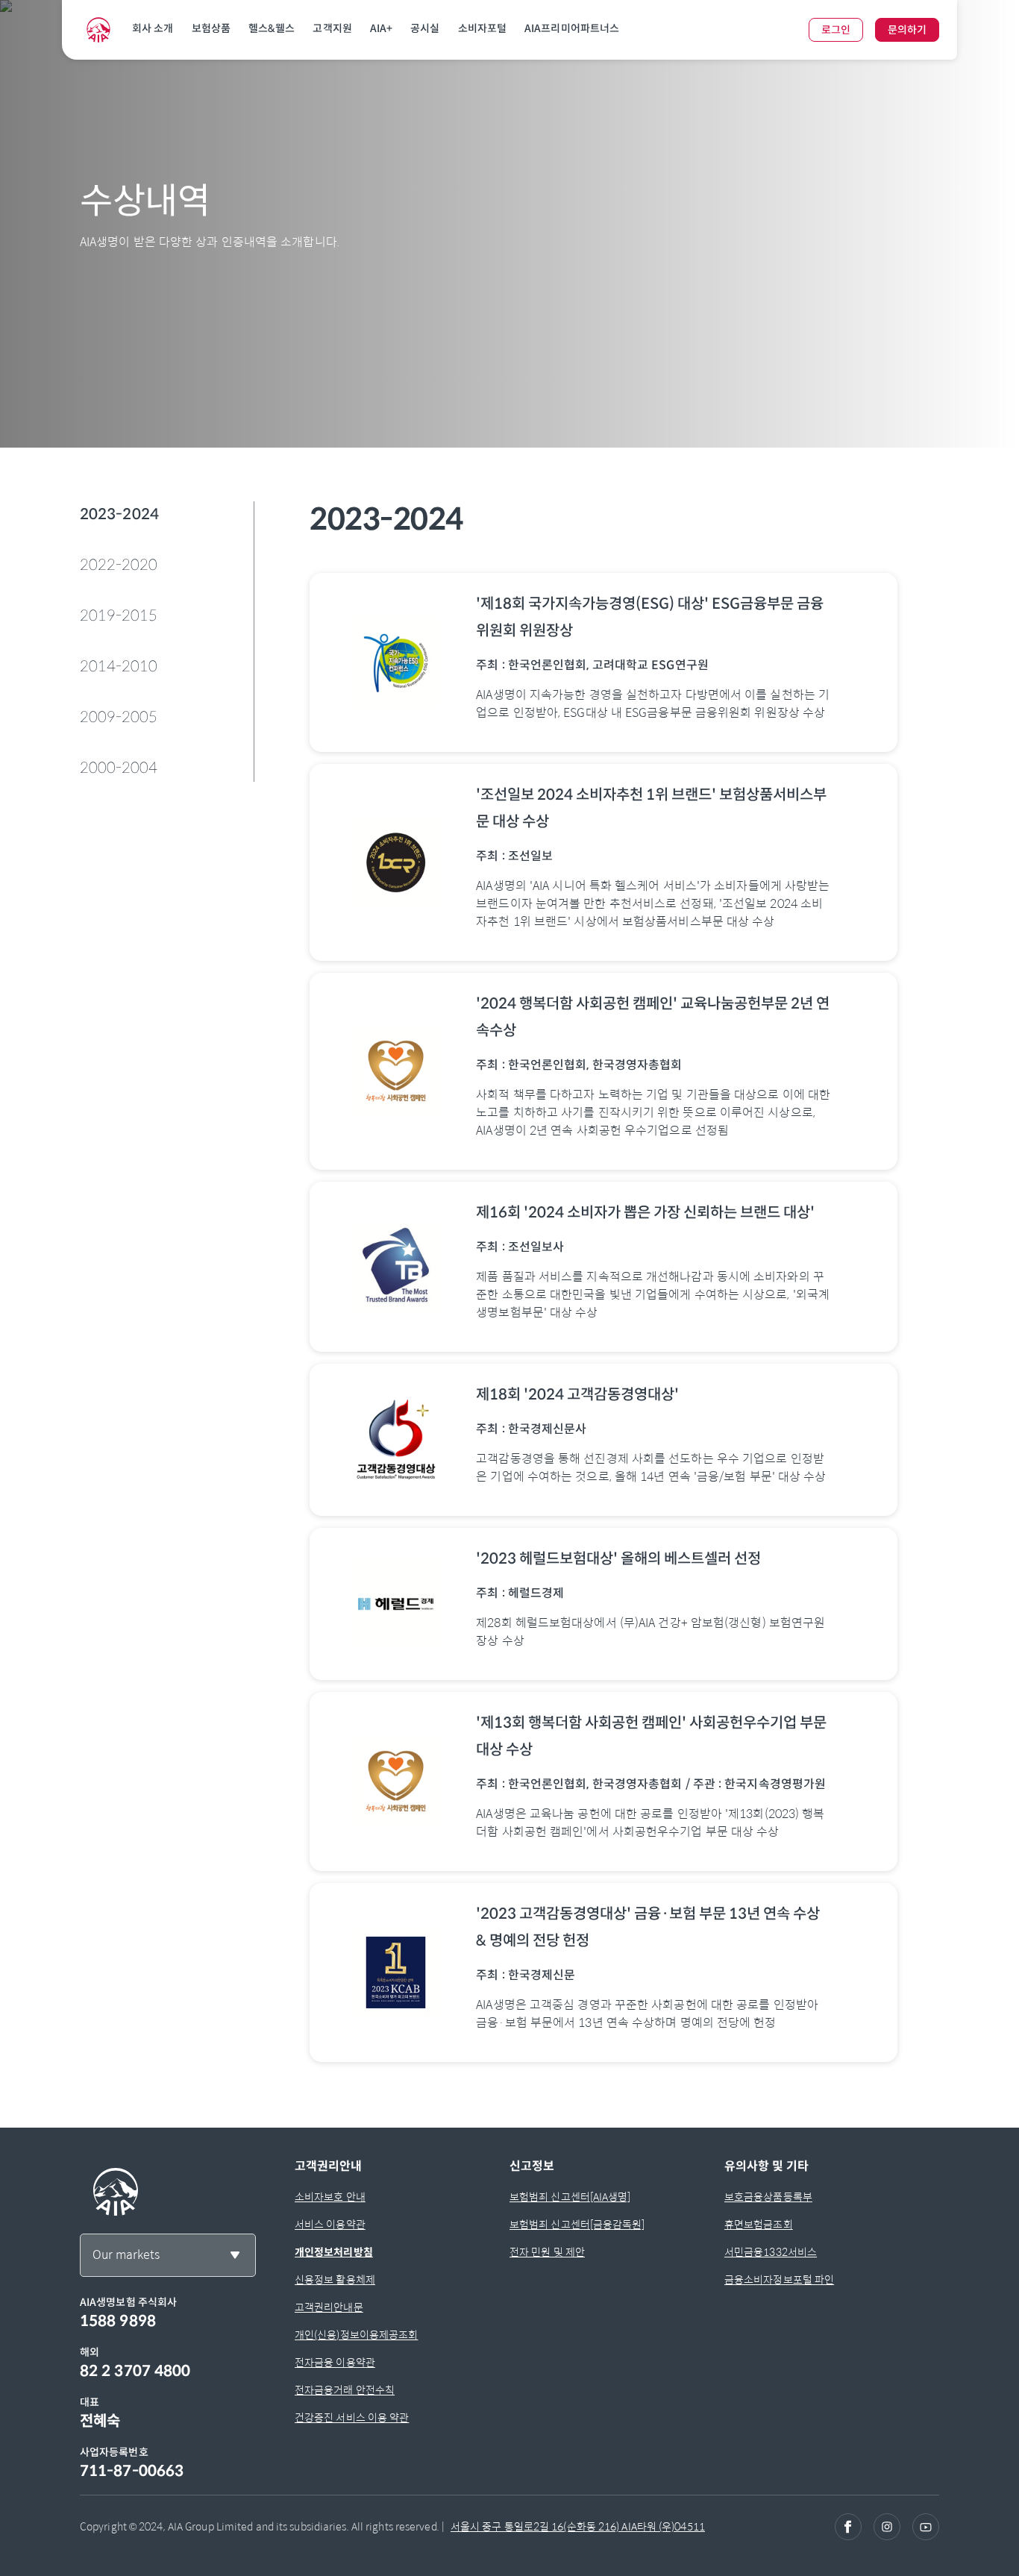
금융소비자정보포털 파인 (779, 2280)
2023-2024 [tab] (119, 514)
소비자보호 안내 (330, 2197)
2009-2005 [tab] (119, 717)
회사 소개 (153, 28)
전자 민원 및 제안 (547, 2252)
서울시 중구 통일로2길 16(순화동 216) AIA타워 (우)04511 (578, 2527)
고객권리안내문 (329, 2307)
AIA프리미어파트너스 (572, 28)
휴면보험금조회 (759, 2225)
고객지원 (332, 28)
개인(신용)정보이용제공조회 (356, 2335)
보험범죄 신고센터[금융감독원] (577, 2225)
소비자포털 (483, 28)
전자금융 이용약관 (335, 2363)
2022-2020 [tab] (119, 565)
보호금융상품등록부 (768, 2197)
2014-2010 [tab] (119, 667)
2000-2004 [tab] (119, 768)
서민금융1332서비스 (771, 2252)
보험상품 (211, 28)
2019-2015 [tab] (119, 616)
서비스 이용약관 (330, 2225)
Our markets (126, 2255)
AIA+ (381, 28)
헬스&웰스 (272, 28)
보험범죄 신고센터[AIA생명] (570, 2197)
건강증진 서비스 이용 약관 (352, 2418)
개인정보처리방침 (334, 2252)
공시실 (425, 28)
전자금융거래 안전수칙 (345, 2390)
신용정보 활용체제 (335, 2280)
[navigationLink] (98, 30)
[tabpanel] (603, 1288)
